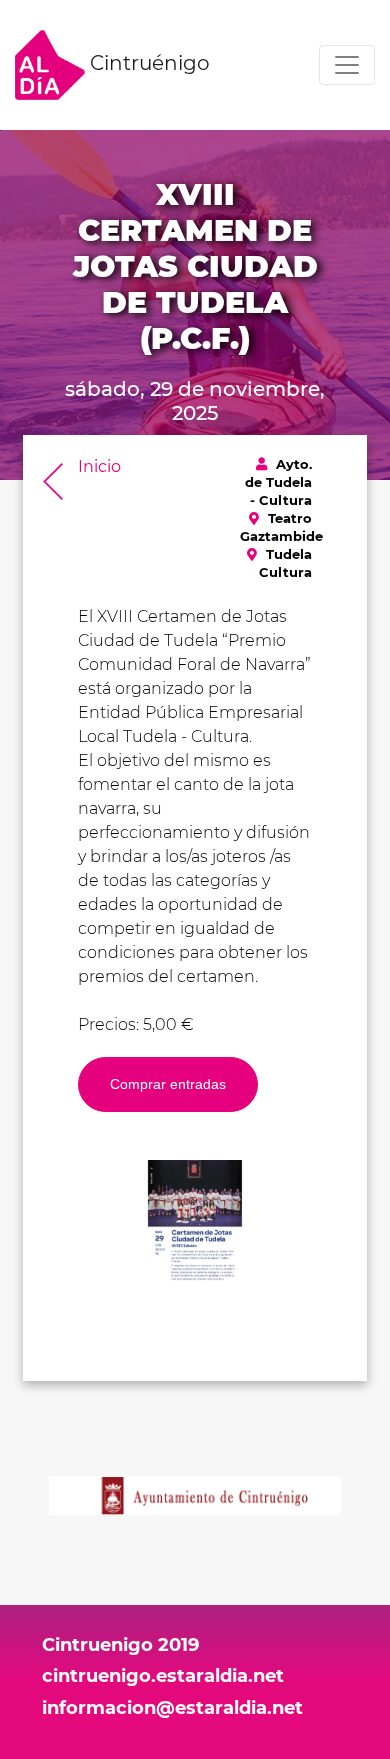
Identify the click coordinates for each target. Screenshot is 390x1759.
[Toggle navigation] (347, 65)
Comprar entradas (168, 1084)
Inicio (99, 466)
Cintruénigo (147, 63)
